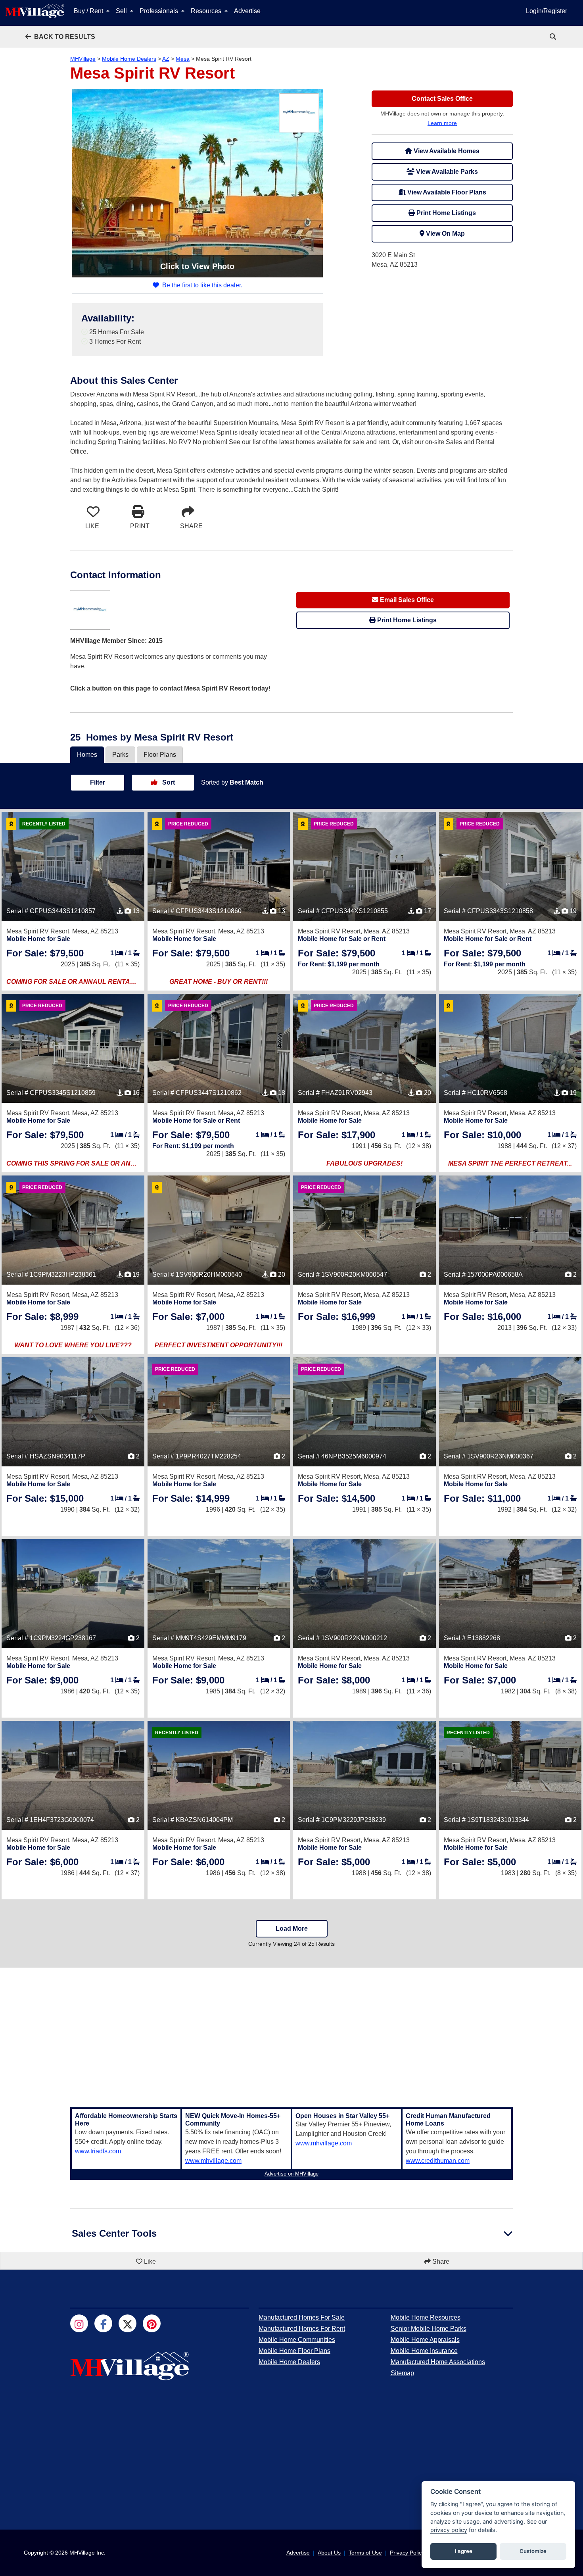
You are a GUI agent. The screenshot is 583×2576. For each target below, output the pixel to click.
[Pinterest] (152, 2323)
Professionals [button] (160, 11)
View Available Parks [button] (446, 172)
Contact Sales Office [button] (442, 99)
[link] (554, 37)
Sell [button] (122, 11)
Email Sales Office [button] (406, 600)
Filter (98, 782)
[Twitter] (128, 2323)
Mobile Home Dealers (129, 59)
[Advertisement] (291, 2033)
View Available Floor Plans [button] (446, 192)
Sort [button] (168, 782)
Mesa (183, 59)
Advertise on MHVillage (291, 2174)
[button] (60, 37)
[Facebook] (103, 2323)
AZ (166, 59)
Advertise (247, 11)
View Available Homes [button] (446, 151)
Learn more (442, 123)
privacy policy (449, 2530)
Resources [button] (207, 11)
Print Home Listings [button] (445, 213)
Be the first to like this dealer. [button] (202, 285)
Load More (292, 1929)
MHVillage (83, 59)
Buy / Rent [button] (89, 11)
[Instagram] (79, 2323)
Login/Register (547, 11)
